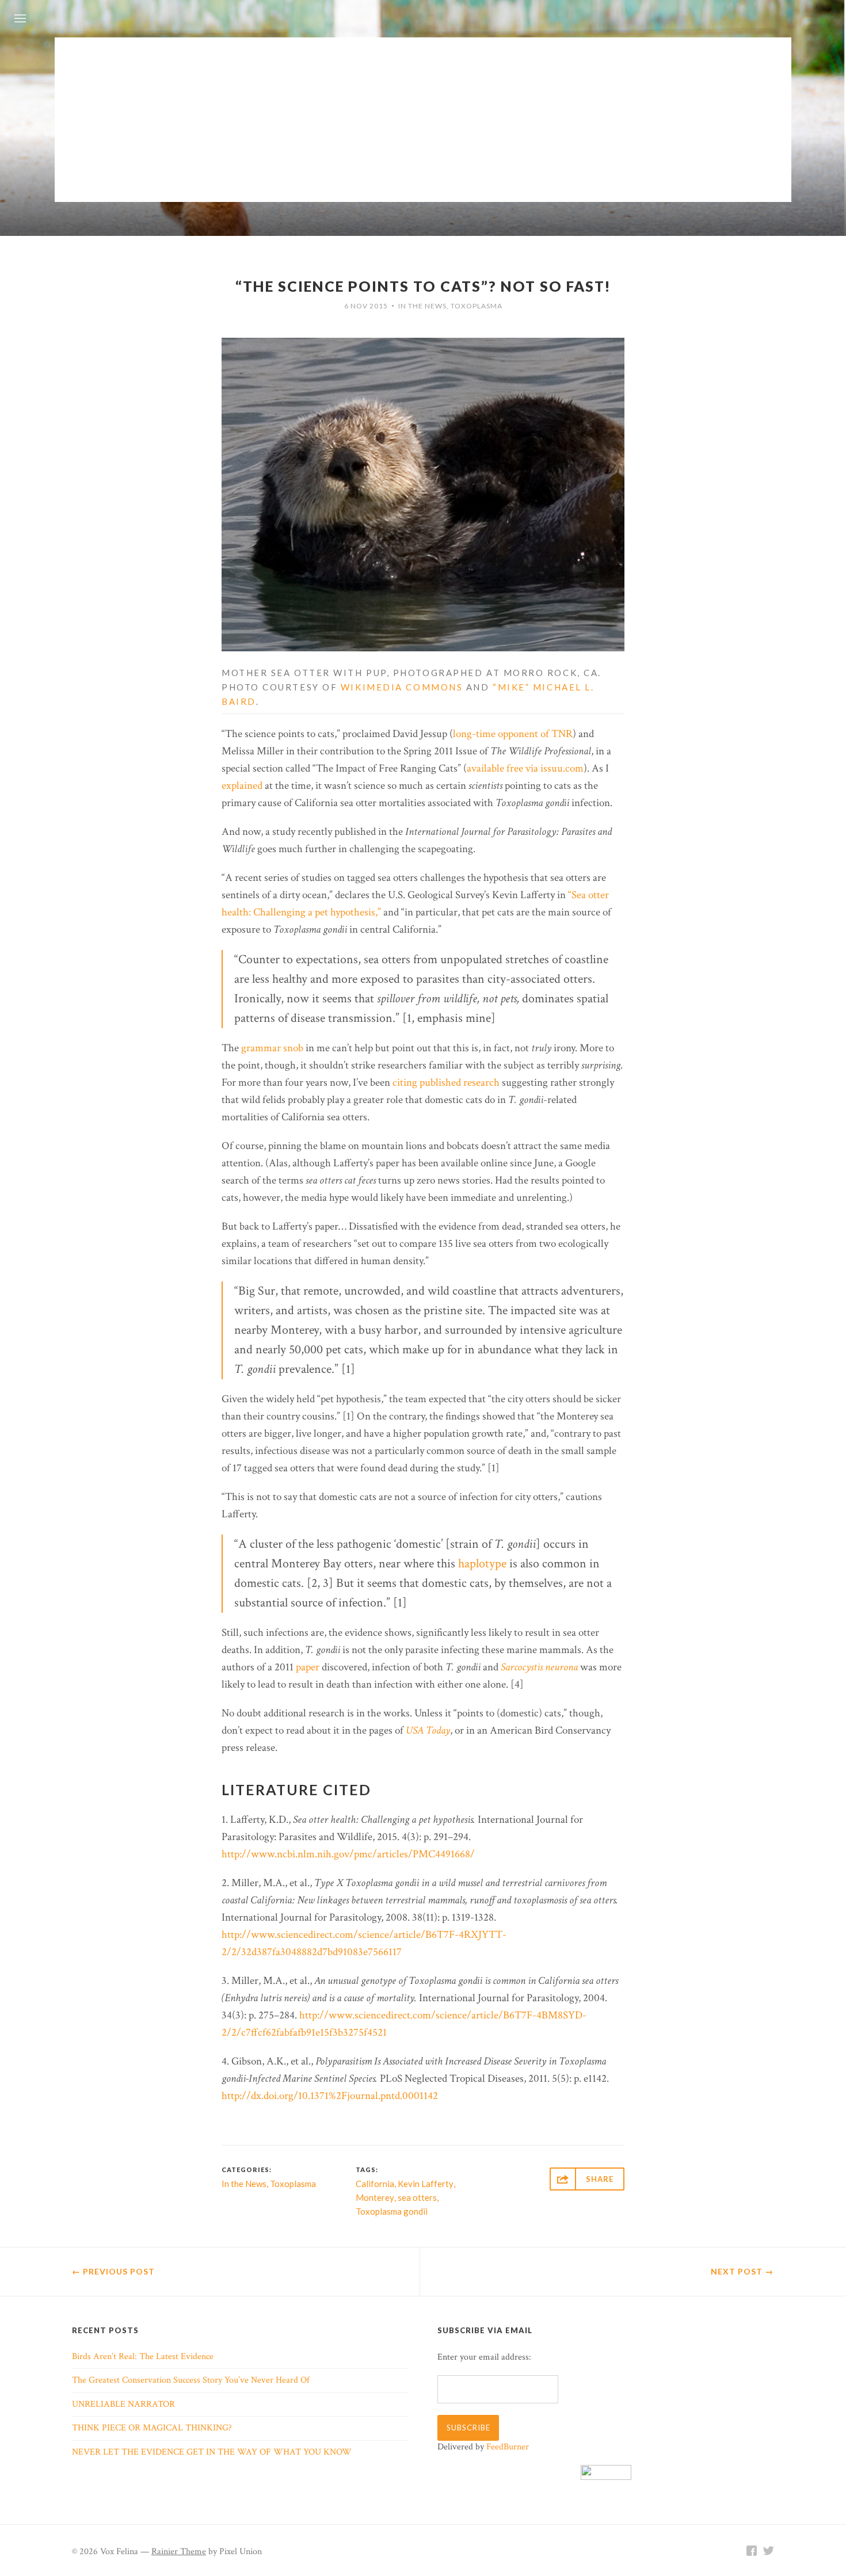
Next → (742, 2271)
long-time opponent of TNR (513, 734)
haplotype (482, 1564)
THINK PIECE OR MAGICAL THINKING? (152, 2428)
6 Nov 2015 (366, 306)
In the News (422, 306)
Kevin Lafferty (426, 2184)
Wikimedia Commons (402, 687)
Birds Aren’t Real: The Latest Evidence (143, 2356)
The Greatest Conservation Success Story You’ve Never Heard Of (191, 2380)
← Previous (113, 2271)
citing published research (446, 1083)
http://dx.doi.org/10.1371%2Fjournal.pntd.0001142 (330, 2096)
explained (242, 786)
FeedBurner (508, 2447)
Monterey (375, 2197)
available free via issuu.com (525, 768)
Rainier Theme (179, 2552)
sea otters (417, 2197)
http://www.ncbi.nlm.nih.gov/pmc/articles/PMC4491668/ (348, 1854)
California (375, 2184)
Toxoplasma (477, 306)
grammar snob (272, 1048)
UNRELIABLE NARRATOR (123, 2404)
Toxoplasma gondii (392, 2211)
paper (308, 1667)
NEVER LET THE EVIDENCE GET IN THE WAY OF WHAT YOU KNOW (212, 2452)
